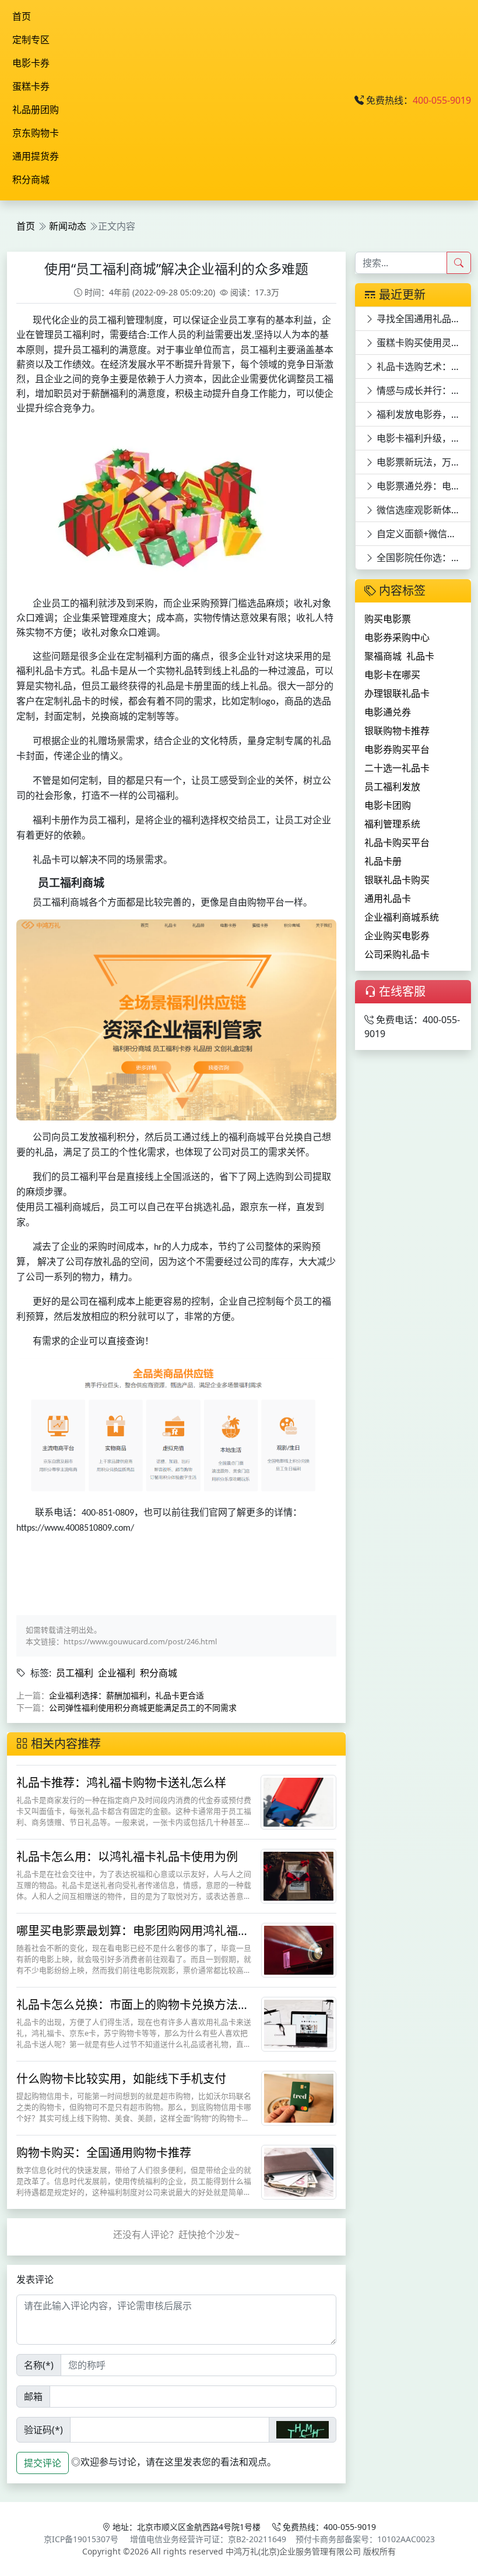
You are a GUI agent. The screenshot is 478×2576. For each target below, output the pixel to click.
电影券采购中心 (397, 637)
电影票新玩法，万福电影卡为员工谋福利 (423, 462)
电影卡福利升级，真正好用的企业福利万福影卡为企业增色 (423, 438)
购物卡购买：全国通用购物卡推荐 (104, 2153)
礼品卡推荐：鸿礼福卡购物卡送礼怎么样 (121, 1783)
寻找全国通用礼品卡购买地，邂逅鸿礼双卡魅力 (423, 319)
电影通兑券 (388, 712)
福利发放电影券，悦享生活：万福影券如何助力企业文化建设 (423, 414)
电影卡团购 (388, 805)
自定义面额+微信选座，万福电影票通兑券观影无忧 (423, 534)
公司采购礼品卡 (397, 954)
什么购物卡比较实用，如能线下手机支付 (121, 2079)
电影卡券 (31, 63)
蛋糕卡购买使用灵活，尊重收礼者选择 (423, 343)
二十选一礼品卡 (397, 768)
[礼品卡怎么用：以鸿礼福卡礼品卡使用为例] (298, 1875)
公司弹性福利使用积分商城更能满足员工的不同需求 (143, 1708)
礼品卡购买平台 (397, 843)
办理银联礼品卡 (397, 693)
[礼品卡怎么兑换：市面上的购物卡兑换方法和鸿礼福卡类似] (299, 2023)
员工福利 (75, 1673)
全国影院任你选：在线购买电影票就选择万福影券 (423, 558)
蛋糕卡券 (31, 86)
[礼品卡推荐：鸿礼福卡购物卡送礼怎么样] (298, 1801)
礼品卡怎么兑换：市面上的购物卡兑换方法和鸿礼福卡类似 (133, 2012)
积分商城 (31, 179)
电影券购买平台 (397, 749)
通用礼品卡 (388, 898)
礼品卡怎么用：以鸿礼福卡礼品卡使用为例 (127, 1857)
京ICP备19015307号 (81, 2539)
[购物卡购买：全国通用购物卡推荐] (299, 2171)
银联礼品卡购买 (397, 880)
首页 (22, 16)
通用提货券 (36, 156)
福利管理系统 (392, 824)
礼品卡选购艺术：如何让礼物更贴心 (423, 367)
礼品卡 (420, 656)
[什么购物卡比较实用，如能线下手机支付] (299, 2097)
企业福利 (117, 1673)
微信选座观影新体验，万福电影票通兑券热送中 (423, 510)
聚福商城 (383, 656)
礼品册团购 (36, 110)
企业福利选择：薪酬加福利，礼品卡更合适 (126, 1695)
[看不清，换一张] (303, 2430)
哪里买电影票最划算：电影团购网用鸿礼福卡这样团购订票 (133, 1938)
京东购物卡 (36, 133)
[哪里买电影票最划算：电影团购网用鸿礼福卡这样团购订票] (299, 1949)
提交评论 (43, 2463)
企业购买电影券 (397, 936)
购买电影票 (388, 619)
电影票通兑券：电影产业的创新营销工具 (423, 486)
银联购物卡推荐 (397, 731)
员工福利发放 (392, 787)
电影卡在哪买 (392, 675)
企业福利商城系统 (402, 917)
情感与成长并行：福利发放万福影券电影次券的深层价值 (423, 390)
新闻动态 (68, 226)
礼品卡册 (383, 861)
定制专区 (31, 40)
